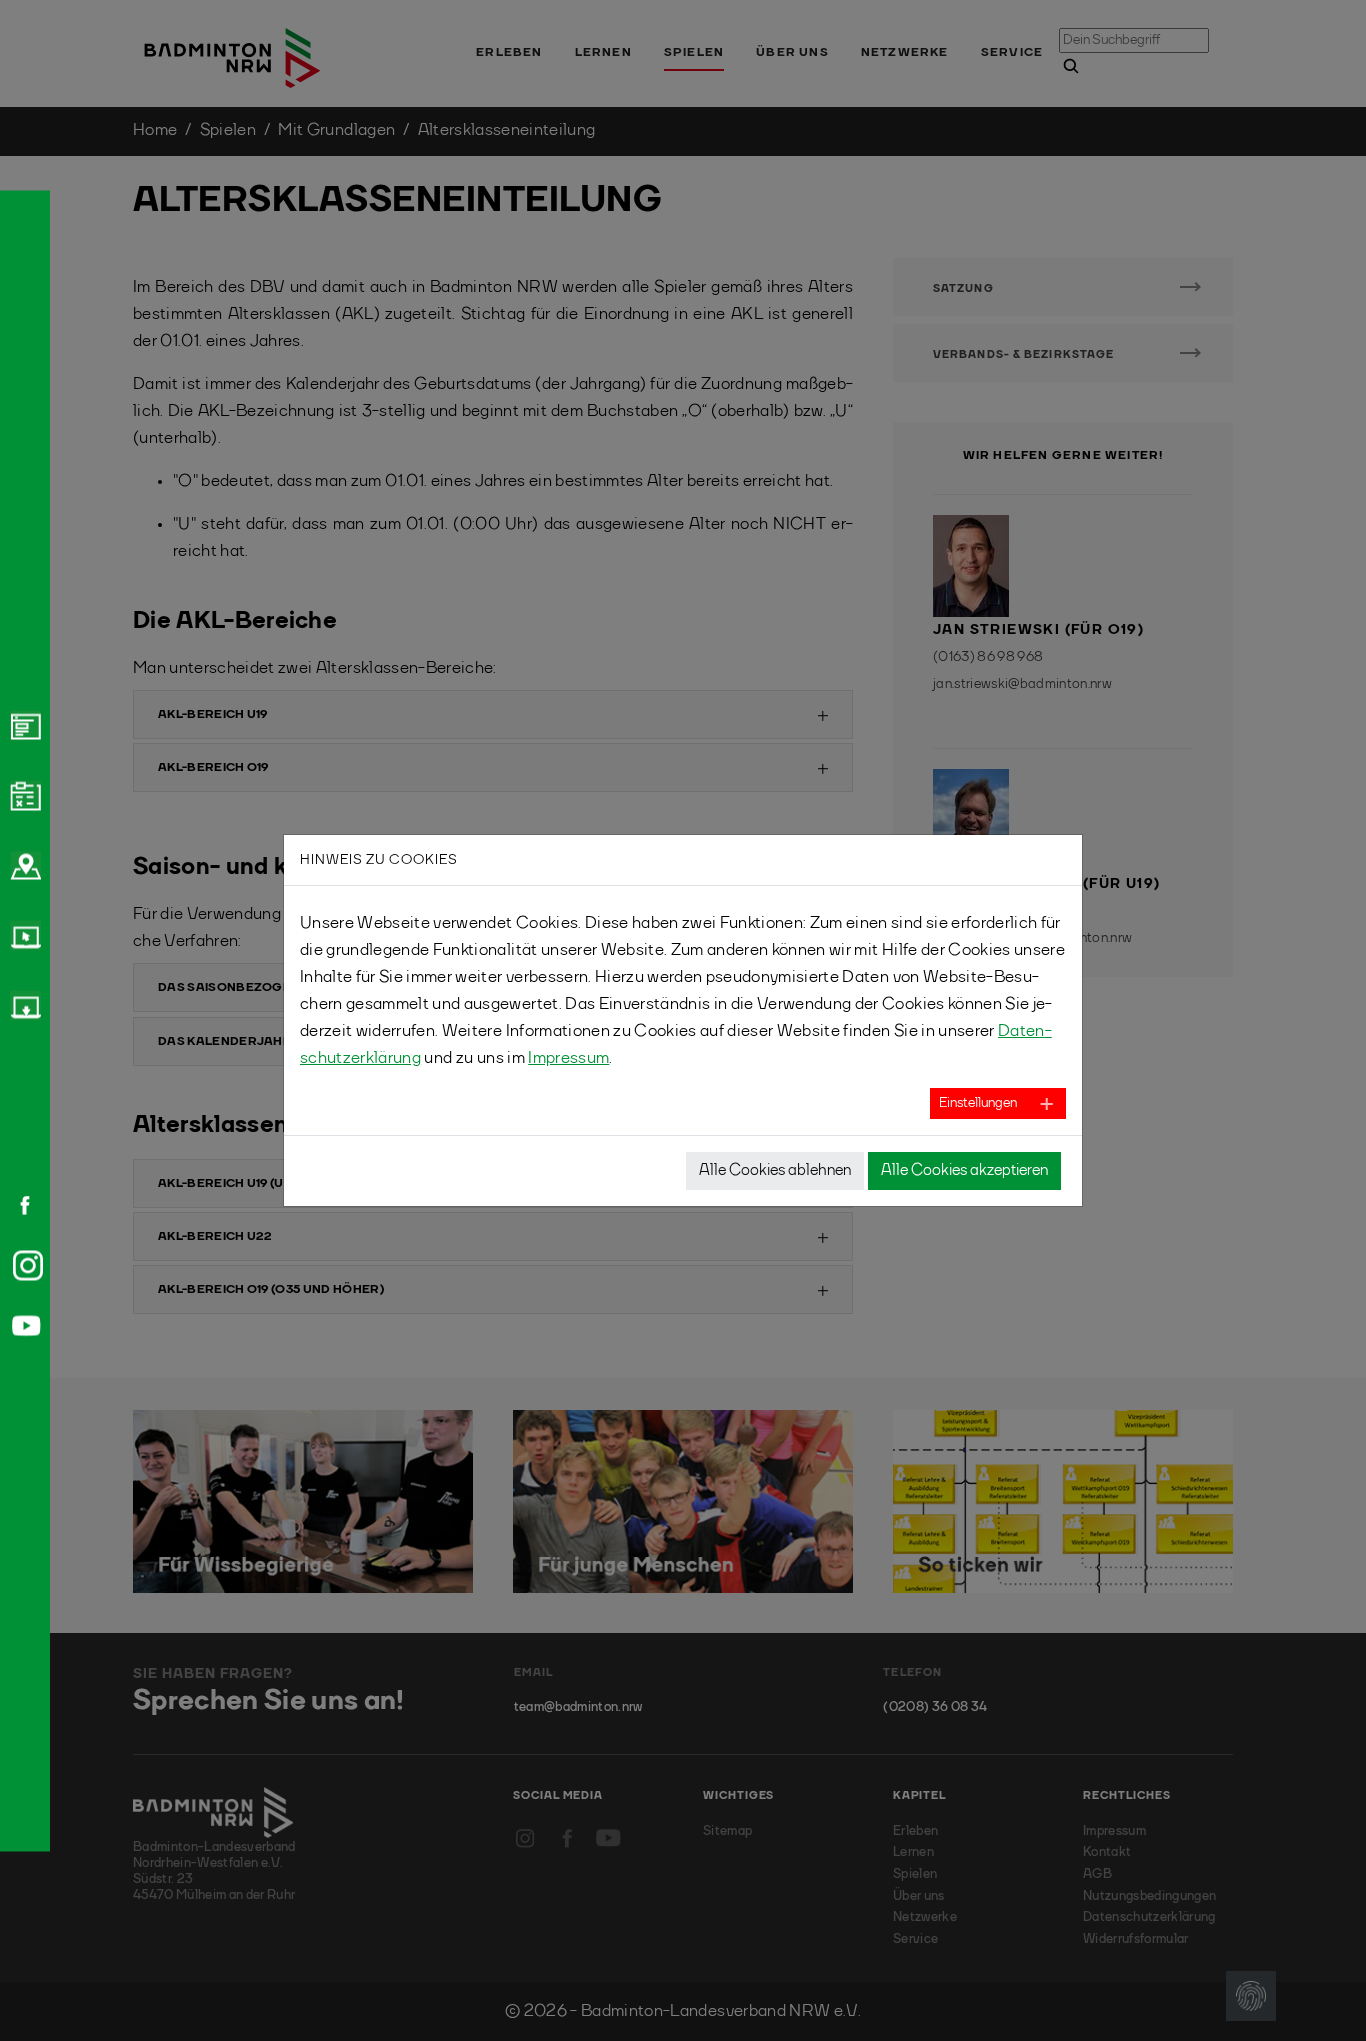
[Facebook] (18, 1205)
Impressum (568, 1058)
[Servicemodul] (23, 935)
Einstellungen (978, 1103)
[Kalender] (23, 795)
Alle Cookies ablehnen (775, 1171)
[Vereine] (23, 865)
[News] (23, 725)
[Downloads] (23, 1005)
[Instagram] (24, 1265)
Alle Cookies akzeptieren (964, 1171)
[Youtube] (23, 1325)
